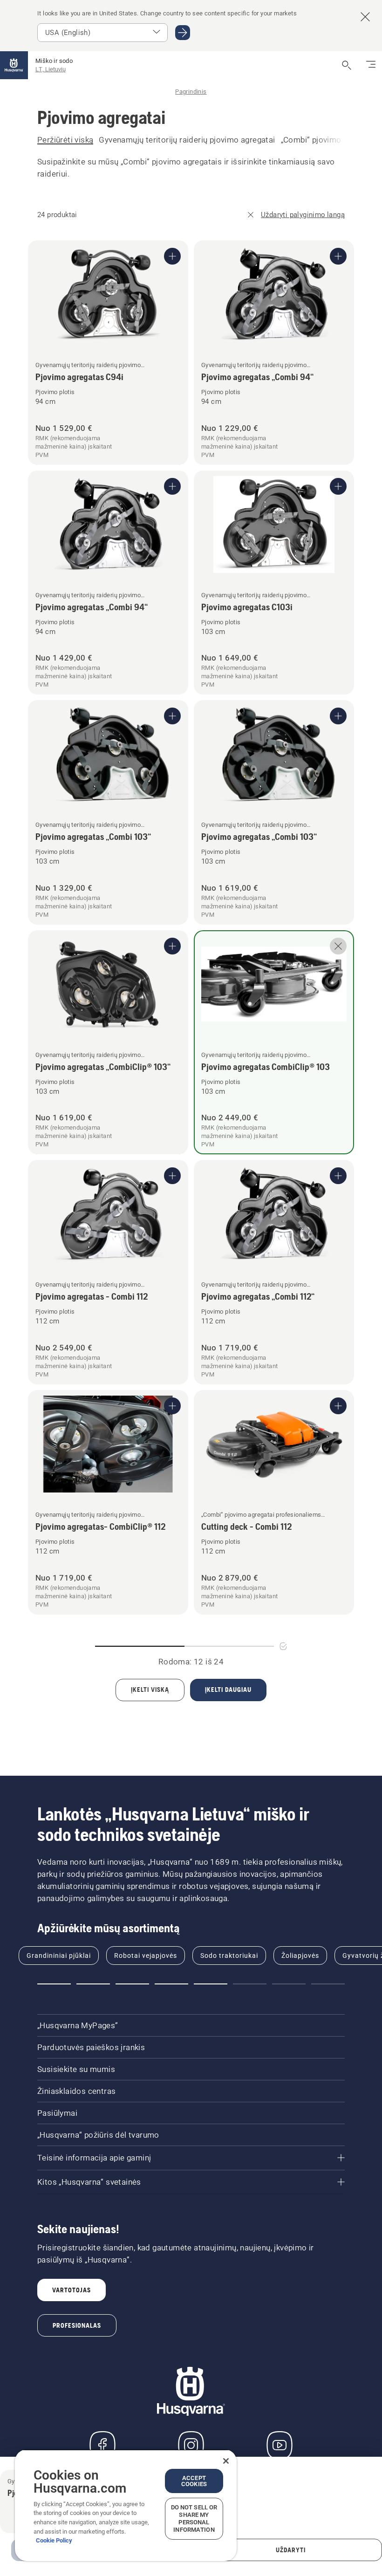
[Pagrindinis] (14, 65)
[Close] (226, 2461)
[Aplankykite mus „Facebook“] (102, 2445)
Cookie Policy (54, 2540)
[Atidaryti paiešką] (347, 65)
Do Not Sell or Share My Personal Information (194, 2518)
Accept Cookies (194, 2481)
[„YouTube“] (280, 2445)
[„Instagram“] (191, 2445)
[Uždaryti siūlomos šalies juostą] (365, 17)
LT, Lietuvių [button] (51, 69)
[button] (54, 1984)
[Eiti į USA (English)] (183, 33)
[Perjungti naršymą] (371, 65)
